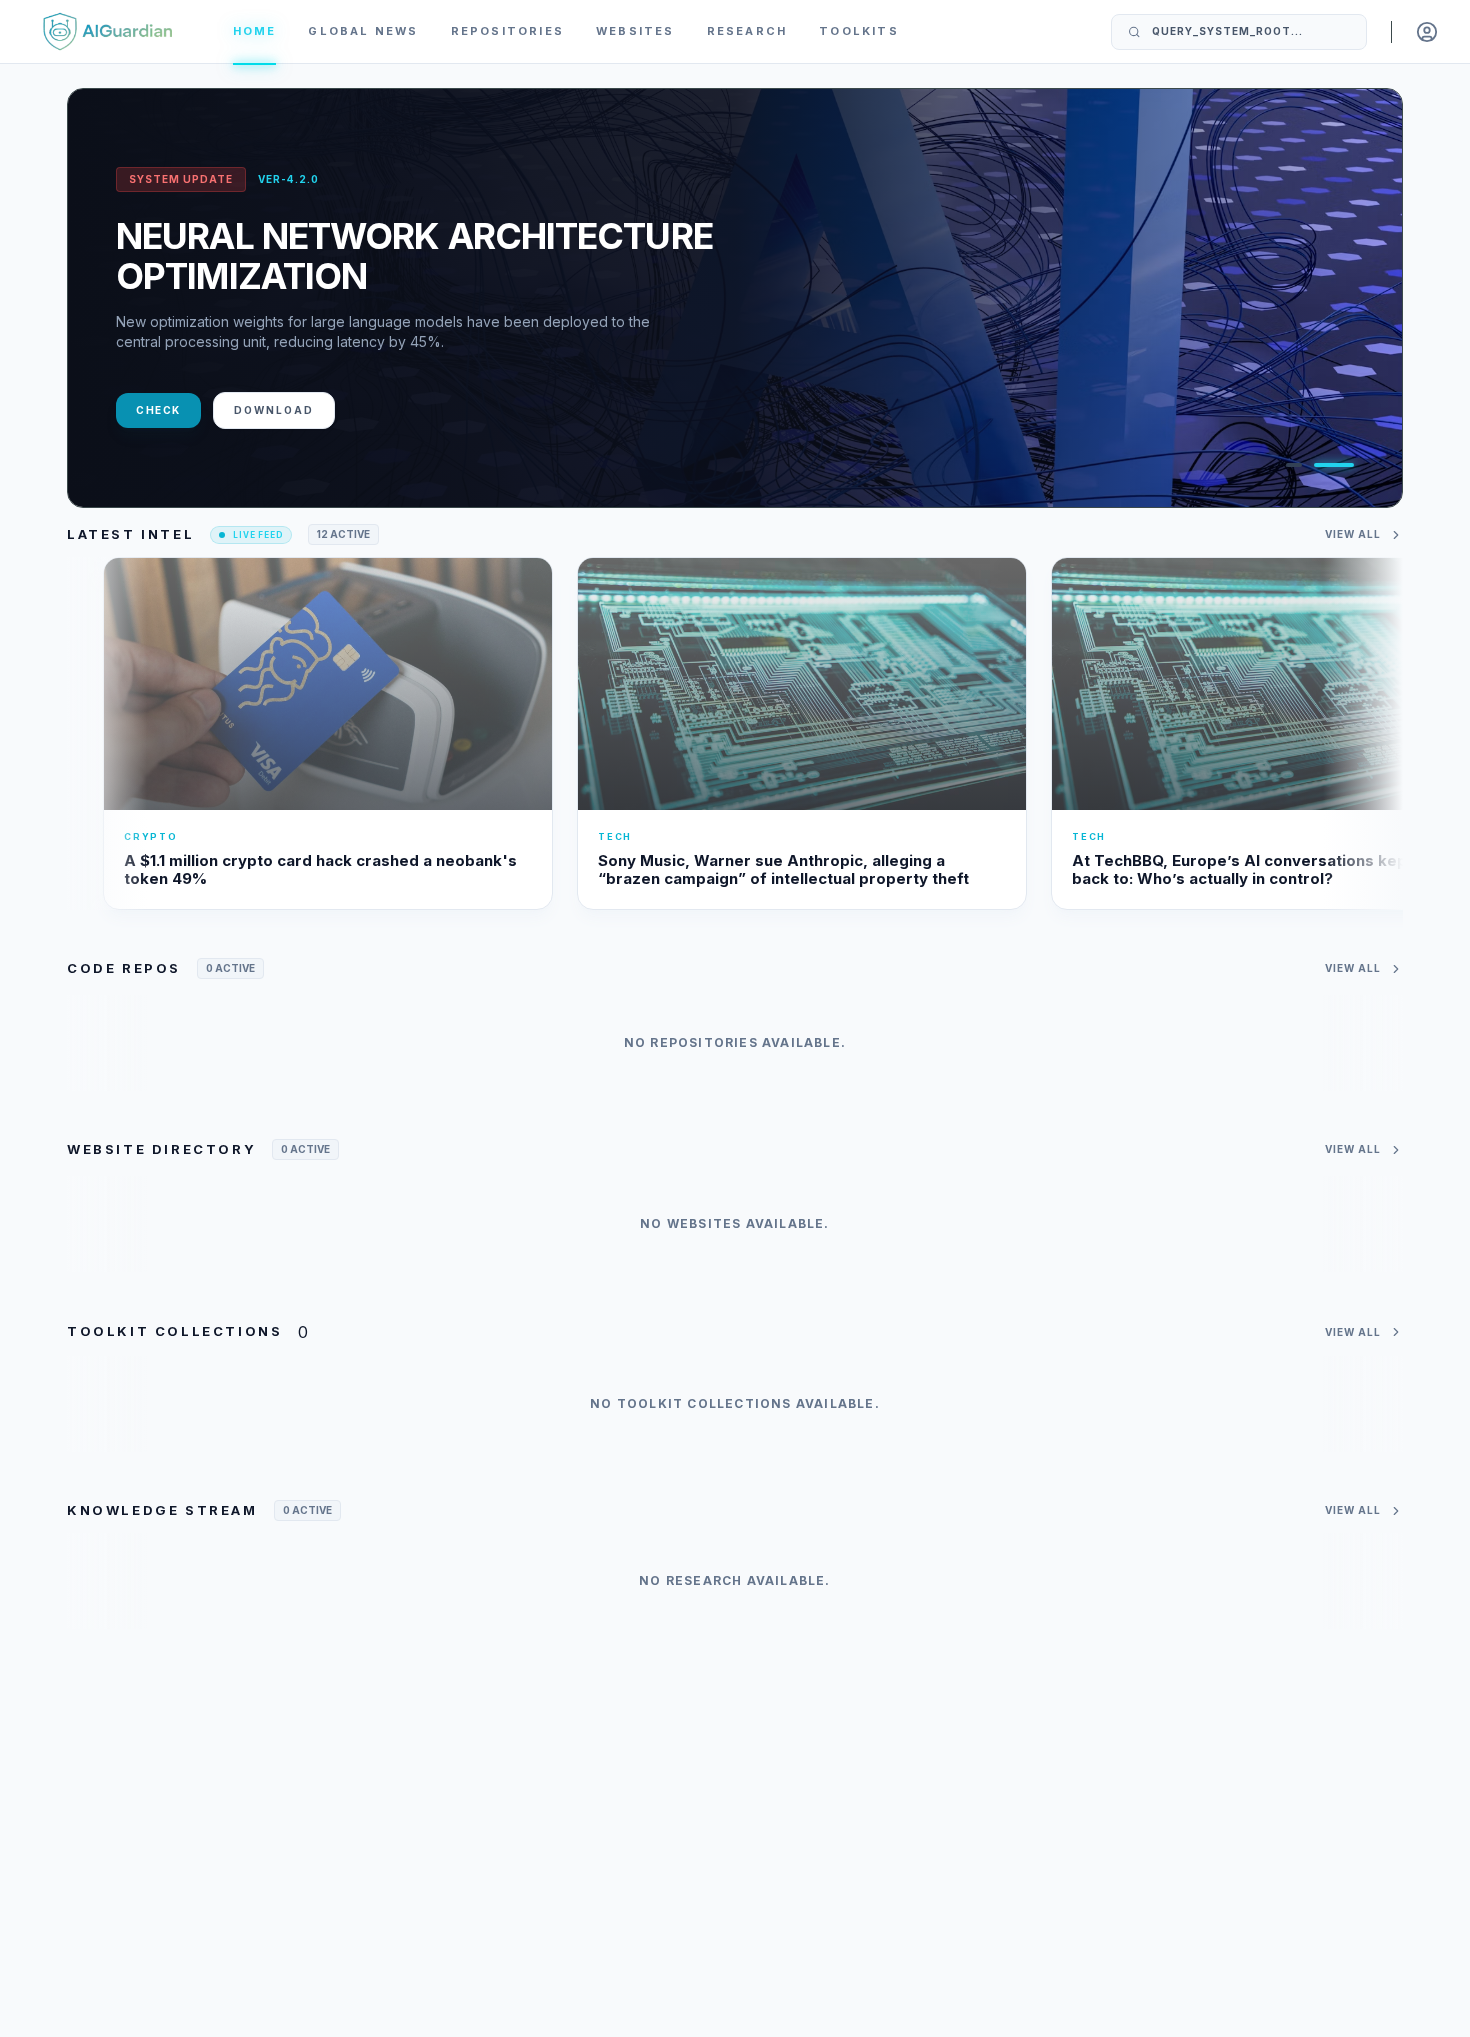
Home (255, 31)
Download (274, 410)
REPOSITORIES (507, 31)
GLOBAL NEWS (363, 31)
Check (158, 410)
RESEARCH (747, 31)
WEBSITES (635, 31)
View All (1353, 534)
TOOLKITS (859, 31)
